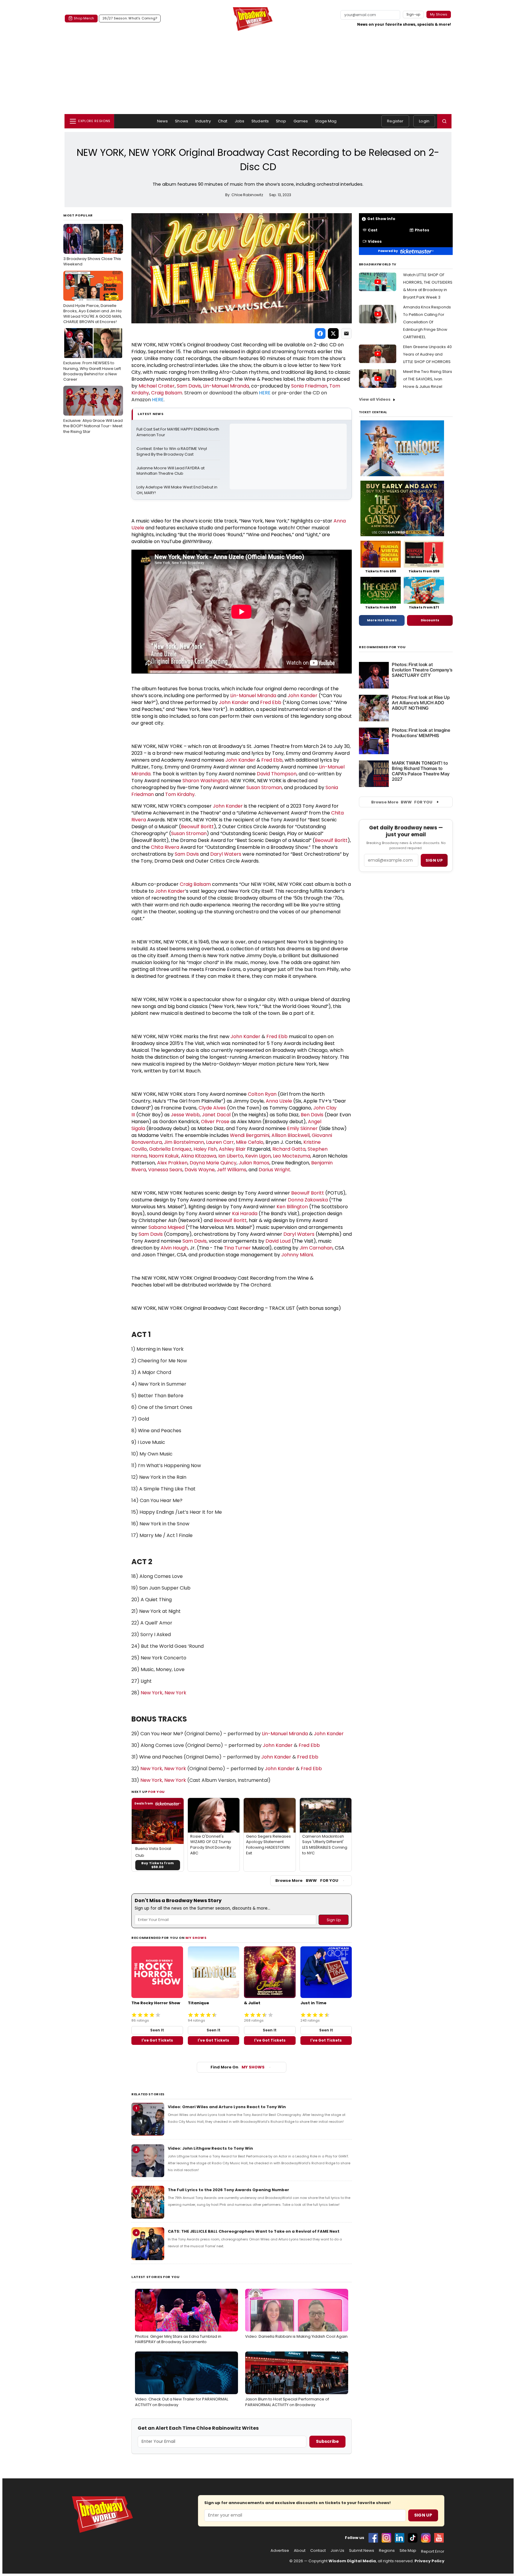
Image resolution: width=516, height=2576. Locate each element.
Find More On (238, 2067)
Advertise (280, 2551)
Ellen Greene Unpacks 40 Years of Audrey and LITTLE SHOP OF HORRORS (427, 354)
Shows (182, 121)
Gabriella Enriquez (170, 1149)
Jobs (240, 121)
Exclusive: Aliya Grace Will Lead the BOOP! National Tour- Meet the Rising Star (93, 412)
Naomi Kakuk (164, 1156)
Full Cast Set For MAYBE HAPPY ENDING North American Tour (178, 432)
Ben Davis (312, 1115)
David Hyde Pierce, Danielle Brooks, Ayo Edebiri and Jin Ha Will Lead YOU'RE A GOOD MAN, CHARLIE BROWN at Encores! (93, 300)
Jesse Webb (185, 1115)
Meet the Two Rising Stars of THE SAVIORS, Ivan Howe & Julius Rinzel (428, 379)
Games (301, 121)
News (163, 121)
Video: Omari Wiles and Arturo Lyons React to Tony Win (227, 2107)
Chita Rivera (165, 847)
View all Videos (375, 399)
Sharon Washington (205, 781)
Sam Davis (189, 386)
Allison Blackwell (291, 1135)
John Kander (302, 696)
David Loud (278, 1241)
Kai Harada (245, 1214)
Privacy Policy (429, 2561)
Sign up (434, 860)
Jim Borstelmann (184, 1142)
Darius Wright (274, 1170)
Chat (223, 121)
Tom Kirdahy (180, 794)
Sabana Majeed (166, 1227)
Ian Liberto (231, 1156)
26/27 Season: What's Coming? (130, 18)
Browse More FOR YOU (307, 1880)
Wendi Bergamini (250, 1135)
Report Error (433, 2552)
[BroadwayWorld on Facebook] (373, 2538)
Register (395, 121)
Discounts (430, 620)
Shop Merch (84, 18)
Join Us (337, 2551)
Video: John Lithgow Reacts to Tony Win (210, 2148)
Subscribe (327, 2441)
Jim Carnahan (316, 1248)
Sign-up (413, 14)
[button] (444, 121)
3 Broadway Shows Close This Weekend (92, 247)
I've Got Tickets (157, 2040)
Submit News (362, 2551)
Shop (281, 121)
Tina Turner (237, 1248)
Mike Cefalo (250, 1142)
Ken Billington (292, 1207)
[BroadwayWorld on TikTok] (413, 2538)
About (300, 2551)
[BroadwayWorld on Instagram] (386, 2538)
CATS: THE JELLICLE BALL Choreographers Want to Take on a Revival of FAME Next (254, 2231)
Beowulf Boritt (197, 827)
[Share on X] (333, 333)
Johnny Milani (297, 1255)
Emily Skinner (302, 1128)
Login (424, 121)
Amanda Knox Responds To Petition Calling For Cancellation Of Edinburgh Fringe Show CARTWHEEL (427, 322)
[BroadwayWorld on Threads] (426, 2538)
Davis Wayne (200, 1170)
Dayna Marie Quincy (213, 1163)
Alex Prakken (172, 1163)
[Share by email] (346, 333)
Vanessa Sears (165, 1170)
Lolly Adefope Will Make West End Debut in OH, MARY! (177, 490)
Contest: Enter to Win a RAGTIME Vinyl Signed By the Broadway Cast (172, 452)
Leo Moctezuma (292, 1156)
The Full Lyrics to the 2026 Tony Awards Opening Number (228, 2190)
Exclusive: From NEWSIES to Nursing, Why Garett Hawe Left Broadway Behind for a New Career (92, 357)
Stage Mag (326, 121)
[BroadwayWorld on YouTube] (439, 2538)
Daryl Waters (226, 854)
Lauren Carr (220, 1142)
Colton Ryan (262, 1094)
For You (156, 1792)
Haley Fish (205, 1149)
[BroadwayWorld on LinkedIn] (400, 2538)
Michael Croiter (157, 386)
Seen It (157, 2030)
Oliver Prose (215, 1122)
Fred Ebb (271, 702)
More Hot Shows (382, 620)
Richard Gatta (289, 1149)
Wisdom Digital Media (352, 2561)
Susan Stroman (264, 787)
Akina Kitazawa (199, 1156)
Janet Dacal (216, 1115)
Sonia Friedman (309, 386)
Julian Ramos (254, 1163)
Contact (318, 2551)
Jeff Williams (232, 1170)
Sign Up (423, 2515)
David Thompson (277, 774)
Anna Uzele (279, 1101)
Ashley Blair (232, 1149)
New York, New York (163, 1693)
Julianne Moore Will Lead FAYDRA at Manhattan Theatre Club (171, 471)
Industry (203, 121)
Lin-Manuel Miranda (226, 386)
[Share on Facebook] (320, 333)
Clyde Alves (212, 1108)
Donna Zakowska (308, 1200)
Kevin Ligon (258, 1156)
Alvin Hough (174, 1248)
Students (260, 121)
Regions (387, 2551)
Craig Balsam (167, 393)
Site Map (408, 2551)
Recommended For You (382, 647)
